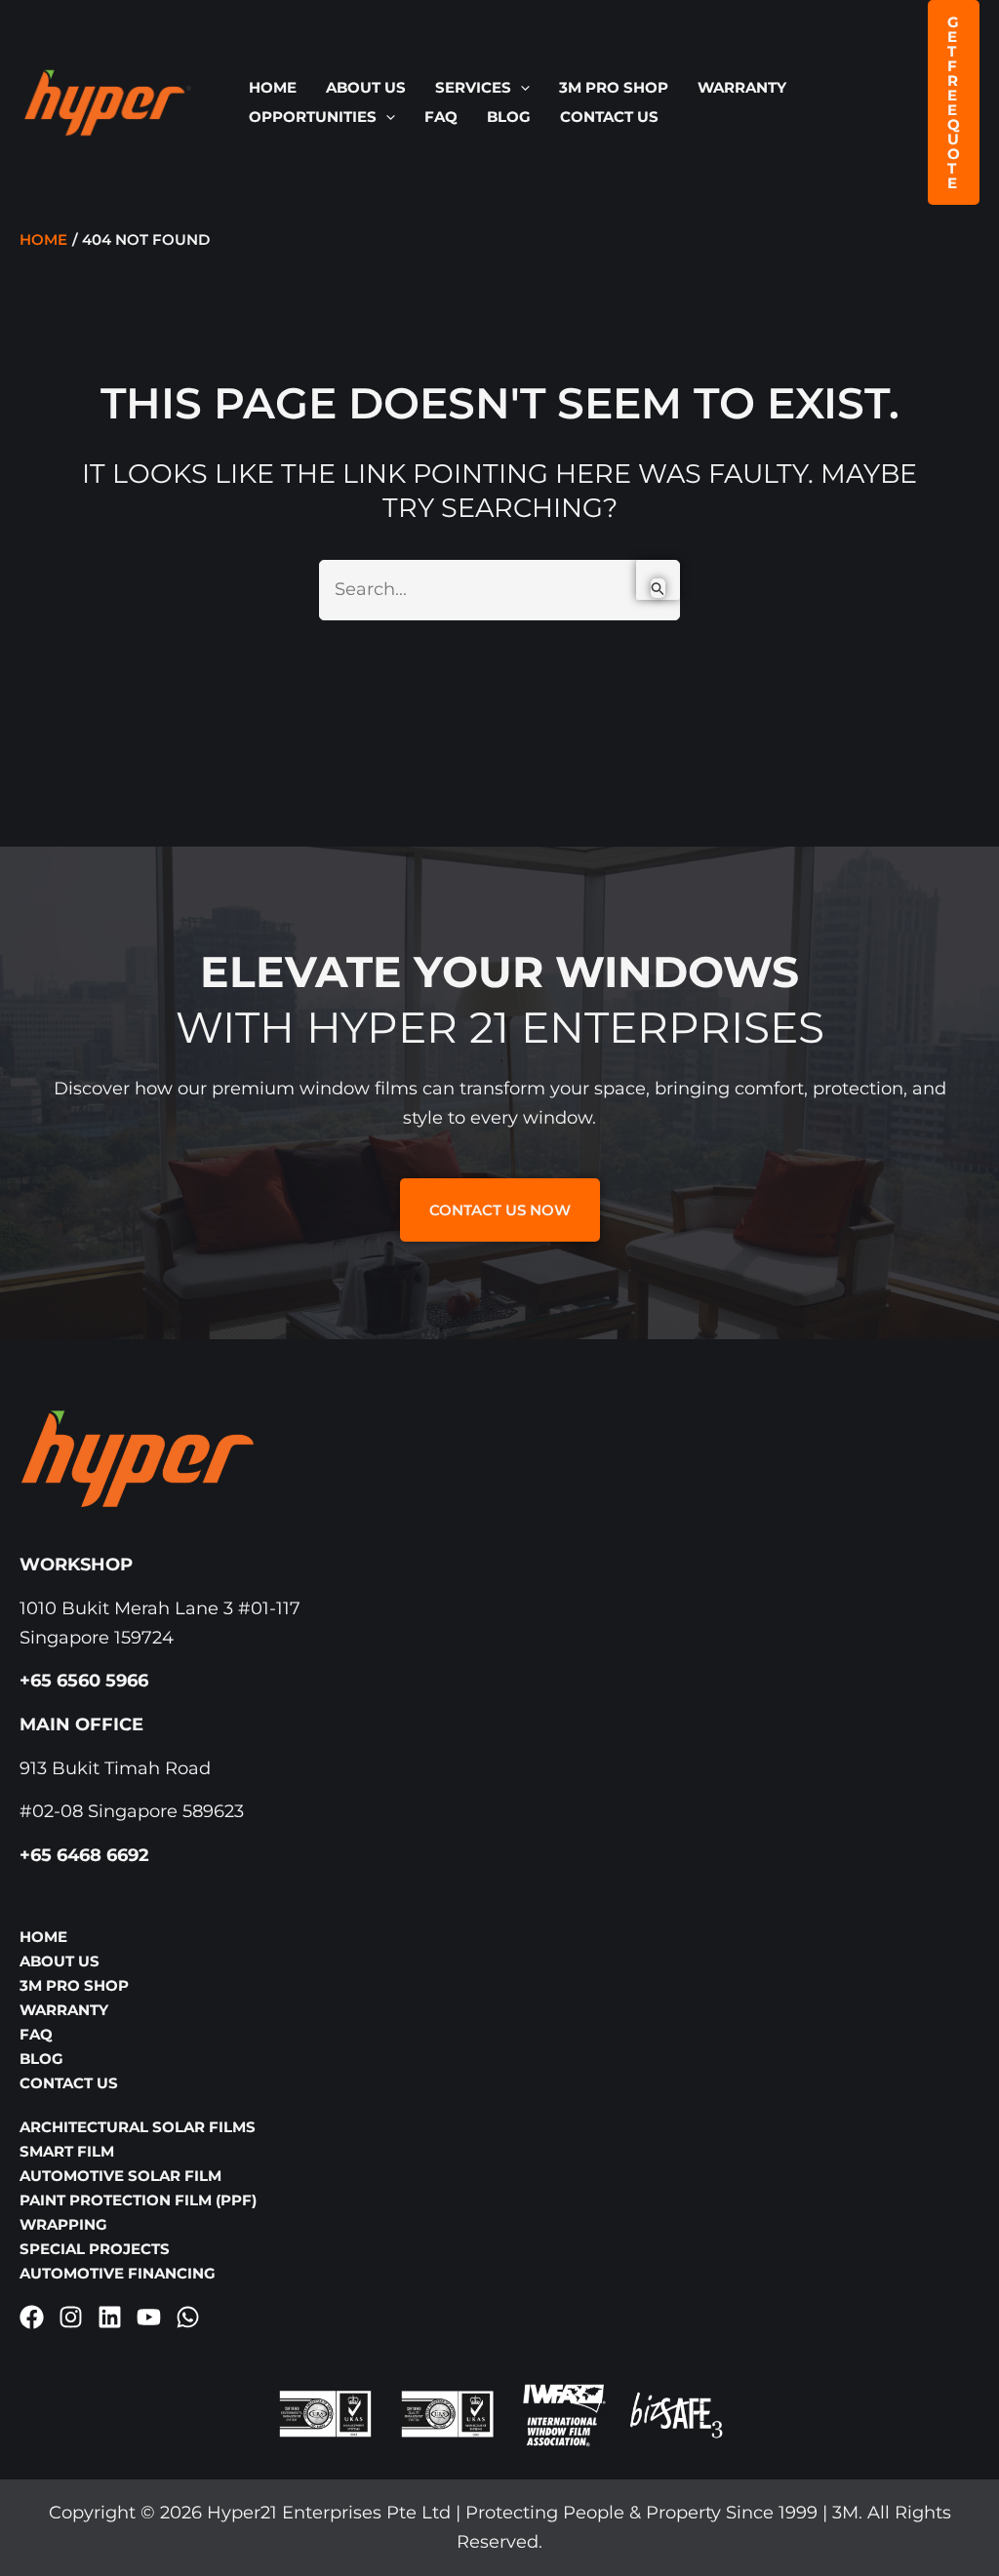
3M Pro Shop (614, 87)
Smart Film (67, 2151)
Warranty (742, 87)
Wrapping (63, 2224)
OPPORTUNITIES (313, 117)
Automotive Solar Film (120, 2176)
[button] (520, 88)
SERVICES (473, 87)
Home (273, 87)
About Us (366, 87)
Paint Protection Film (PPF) (138, 2200)
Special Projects (95, 2249)
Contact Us (609, 117)
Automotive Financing (118, 2273)
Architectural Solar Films (138, 2127)
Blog (509, 117)
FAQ (441, 117)
